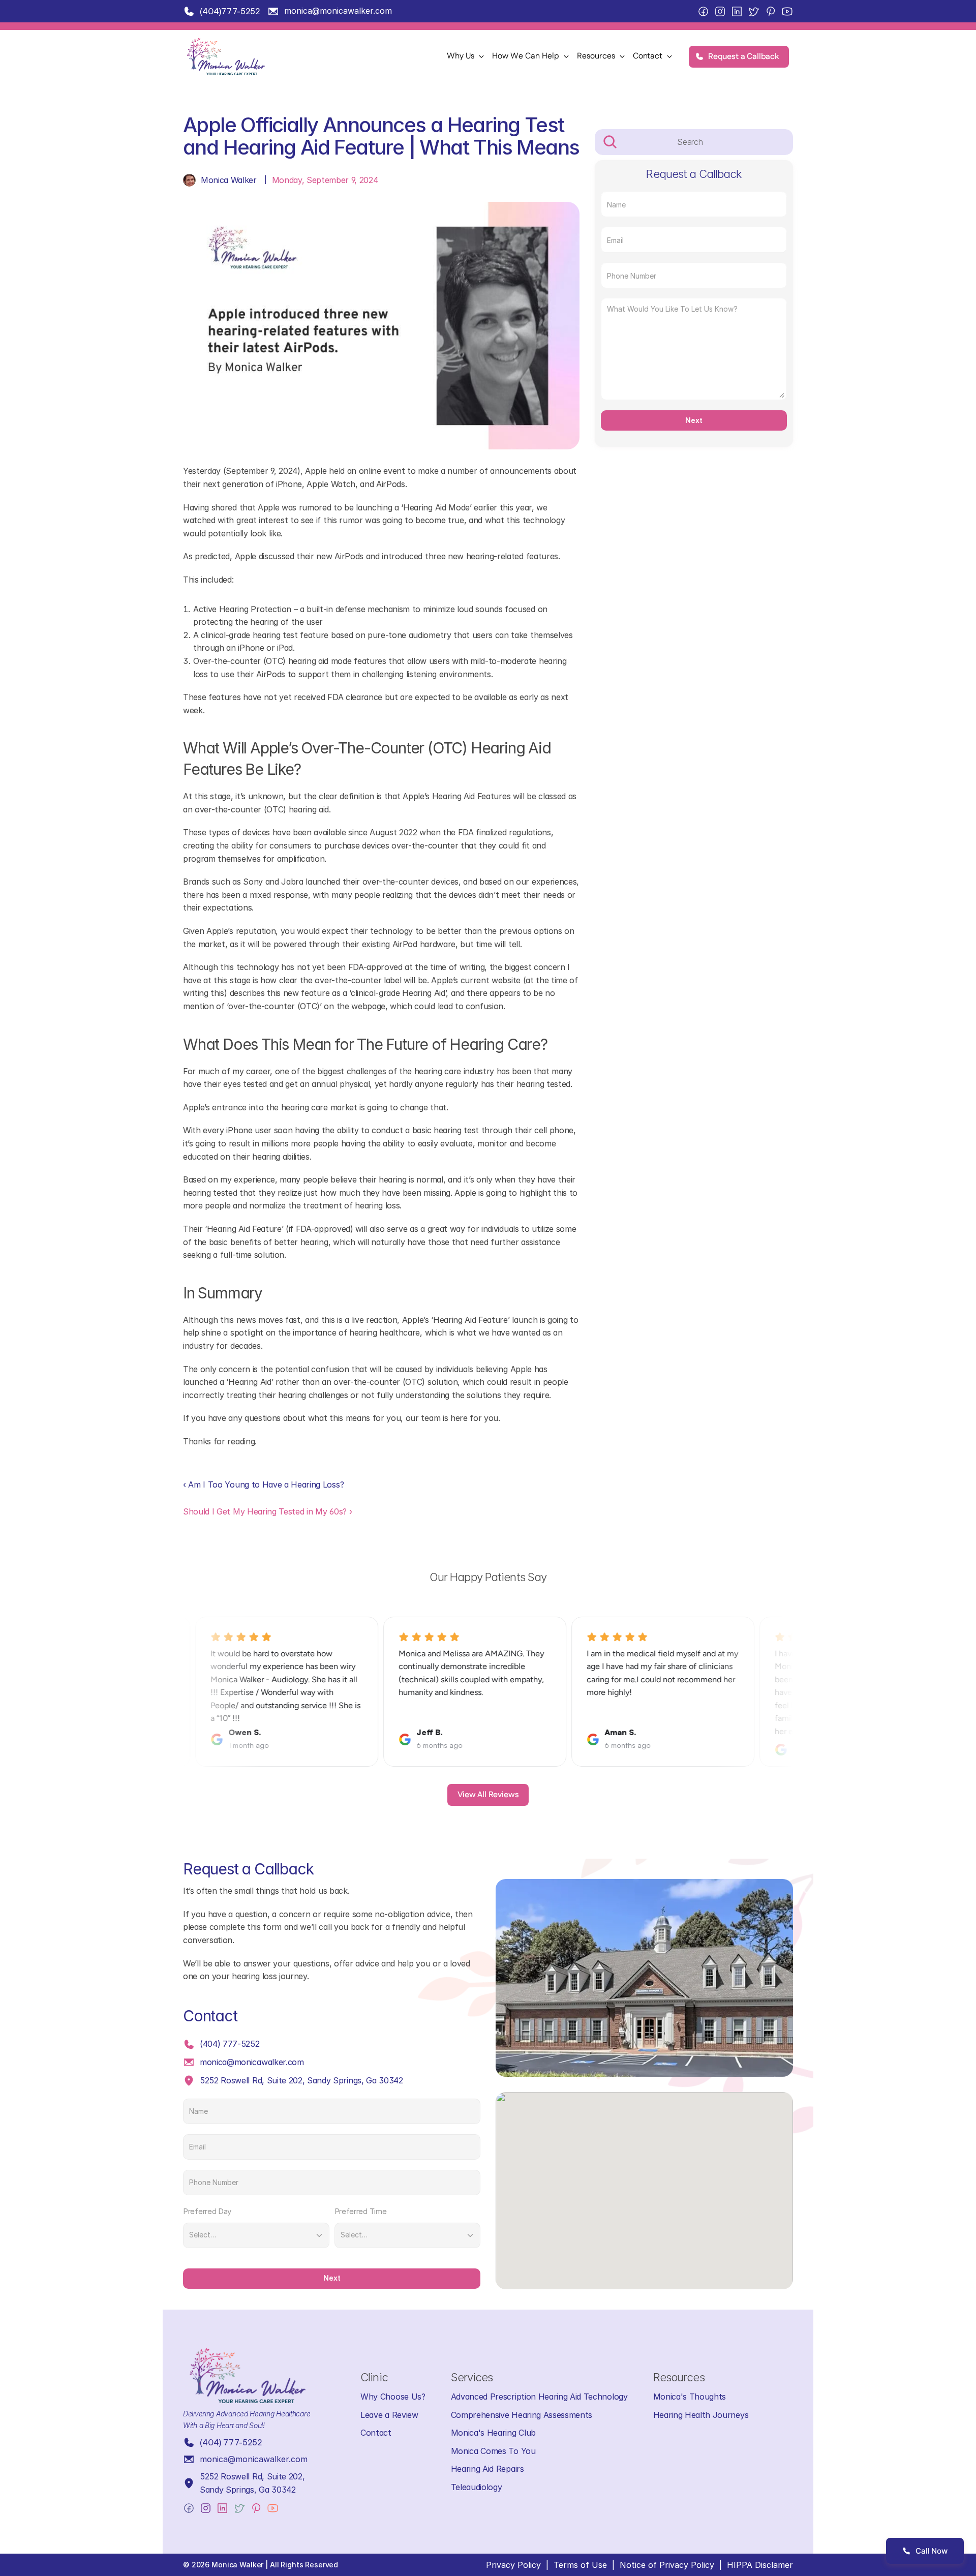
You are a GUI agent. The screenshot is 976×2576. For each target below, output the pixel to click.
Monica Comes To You (493, 2451)
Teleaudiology (477, 2487)
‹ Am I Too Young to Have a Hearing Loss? (263, 1484)
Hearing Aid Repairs (487, 2469)
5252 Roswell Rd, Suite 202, (253, 2476)
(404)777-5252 (230, 11)
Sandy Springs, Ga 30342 (248, 2490)
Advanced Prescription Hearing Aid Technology (539, 2397)
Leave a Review (389, 2415)
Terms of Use (580, 2565)
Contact (376, 2433)
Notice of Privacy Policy (667, 2565)
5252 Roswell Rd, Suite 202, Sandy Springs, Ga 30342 (301, 2080)
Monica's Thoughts (690, 2397)
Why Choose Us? (393, 2397)
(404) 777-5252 (230, 2044)
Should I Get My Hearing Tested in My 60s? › (267, 1511)
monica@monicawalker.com (338, 11)
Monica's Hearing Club (493, 2433)
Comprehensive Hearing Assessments (522, 2415)
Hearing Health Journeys (701, 2415)
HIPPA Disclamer (760, 2565)
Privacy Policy (513, 2565)
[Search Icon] (694, 142)
